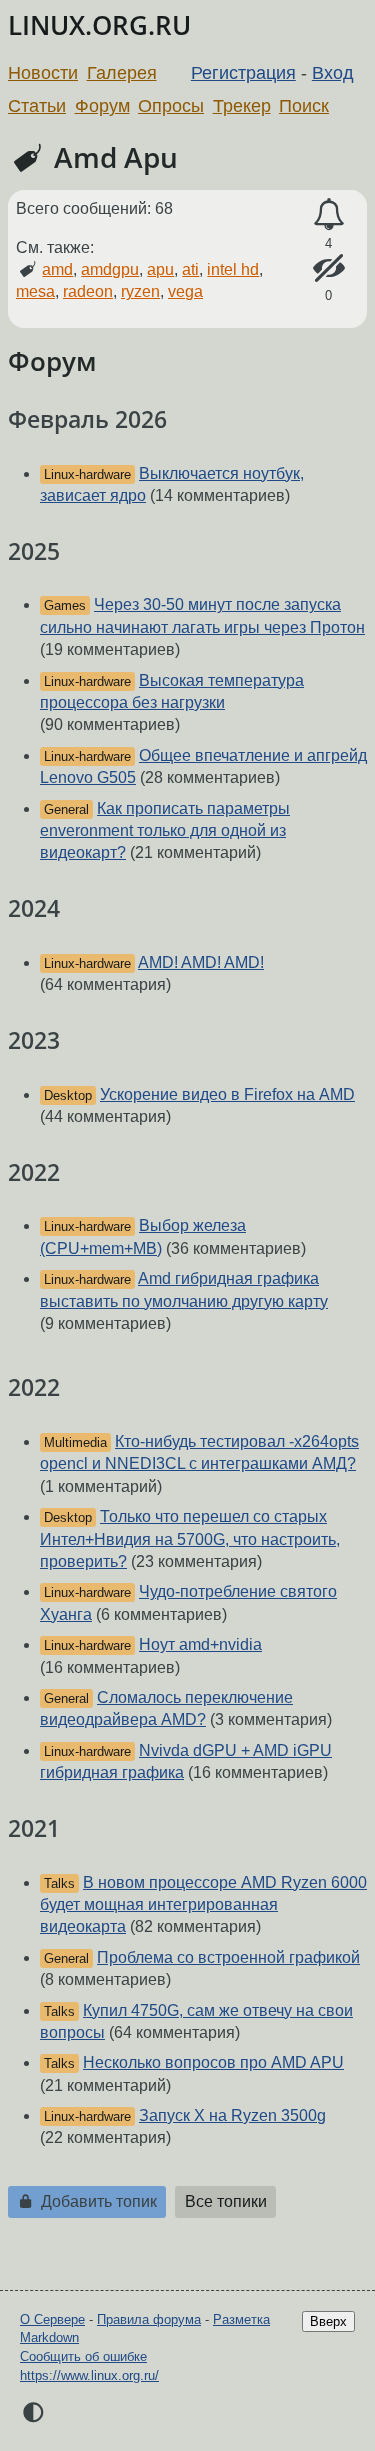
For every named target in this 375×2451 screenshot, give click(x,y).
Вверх (328, 2321)
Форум (102, 106)
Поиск (304, 106)
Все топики (226, 2201)
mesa (35, 291)
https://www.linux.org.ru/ (89, 2375)
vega (185, 291)
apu (160, 269)
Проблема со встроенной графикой (228, 1957)
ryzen (140, 291)
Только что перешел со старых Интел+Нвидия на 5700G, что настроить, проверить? (190, 1539)
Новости (43, 73)
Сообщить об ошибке (83, 2356)
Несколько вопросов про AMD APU (213, 2062)
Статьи (37, 106)
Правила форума (149, 2319)
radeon (88, 291)
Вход (333, 73)
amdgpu (110, 269)
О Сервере (52, 2319)
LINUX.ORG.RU (99, 25)
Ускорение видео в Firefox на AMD (227, 1094)
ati (190, 269)
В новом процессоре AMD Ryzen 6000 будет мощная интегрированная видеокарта (203, 1905)
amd (57, 269)
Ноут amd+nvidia (200, 1644)
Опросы (171, 106)
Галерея (122, 73)
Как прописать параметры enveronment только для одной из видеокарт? (165, 831)
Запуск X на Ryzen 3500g (232, 2115)
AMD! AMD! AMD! (201, 962)
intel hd (233, 269)
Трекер (242, 106)
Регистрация (243, 73)
